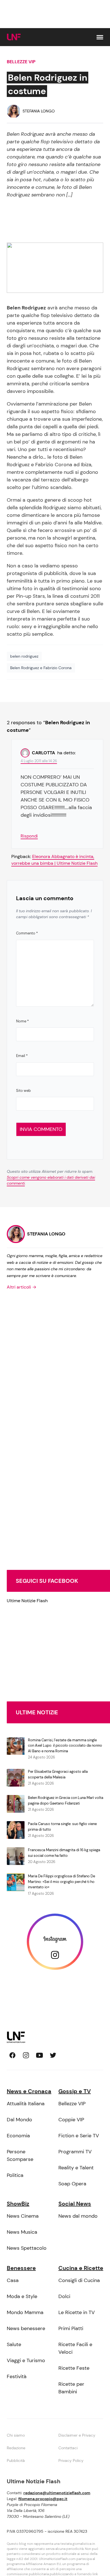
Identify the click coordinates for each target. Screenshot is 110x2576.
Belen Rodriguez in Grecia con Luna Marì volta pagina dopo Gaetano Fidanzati (66, 1800)
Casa (13, 2280)
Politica (15, 2175)
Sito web (23, 1091)
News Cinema (23, 2216)
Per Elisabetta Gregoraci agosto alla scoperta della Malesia (58, 1774)
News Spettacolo (27, 2248)
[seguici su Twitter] (53, 2055)
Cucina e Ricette (81, 2268)
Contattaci (68, 2448)
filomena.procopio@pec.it (43, 2499)
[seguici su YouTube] (39, 2055)
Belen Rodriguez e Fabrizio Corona (41, 668)
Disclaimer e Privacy (77, 2435)
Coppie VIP (71, 2120)
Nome (22, 1021)
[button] (100, 37)
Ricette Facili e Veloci (75, 2348)
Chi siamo (16, 2435)
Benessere (21, 2268)
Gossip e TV (75, 2091)
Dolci (64, 2296)
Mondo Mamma (25, 2312)
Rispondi (29, 836)
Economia (18, 2136)
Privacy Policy (71, 2460)
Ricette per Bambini (71, 2388)
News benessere (26, 2328)
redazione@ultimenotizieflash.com (57, 2493)
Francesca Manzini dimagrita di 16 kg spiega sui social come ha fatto (64, 1853)
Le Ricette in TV (77, 2312)
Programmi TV (75, 2152)
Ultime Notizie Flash (27, 1601)
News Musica (22, 2232)
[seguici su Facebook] (12, 2055)
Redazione (16, 2448)
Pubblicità (16, 2460)
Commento (27, 933)
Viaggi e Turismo (26, 2360)
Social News (75, 2204)
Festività (17, 2376)
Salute (14, 2344)
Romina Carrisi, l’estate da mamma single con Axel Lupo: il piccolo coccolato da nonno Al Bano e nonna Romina (65, 1746)
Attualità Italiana (26, 2104)
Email (22, 1056)
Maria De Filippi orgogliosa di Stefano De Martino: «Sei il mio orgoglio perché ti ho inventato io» (61, 1882)
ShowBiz (18, 2204)
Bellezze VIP (21, 62)
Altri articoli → (22, 1287)
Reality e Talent (76, 2168)
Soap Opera (72, 2184)
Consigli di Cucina (79, 2280)
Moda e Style (22, 2296)
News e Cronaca (29, 2091)
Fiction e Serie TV (79, 2136)
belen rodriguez (24, 656)
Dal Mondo (19, 2120)
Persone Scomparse (20, 2155)
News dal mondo (78, 2216)
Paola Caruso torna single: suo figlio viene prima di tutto (62, 1827)
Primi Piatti (71, 2328)
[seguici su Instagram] (26, 2055)
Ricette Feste (74, 2368)
